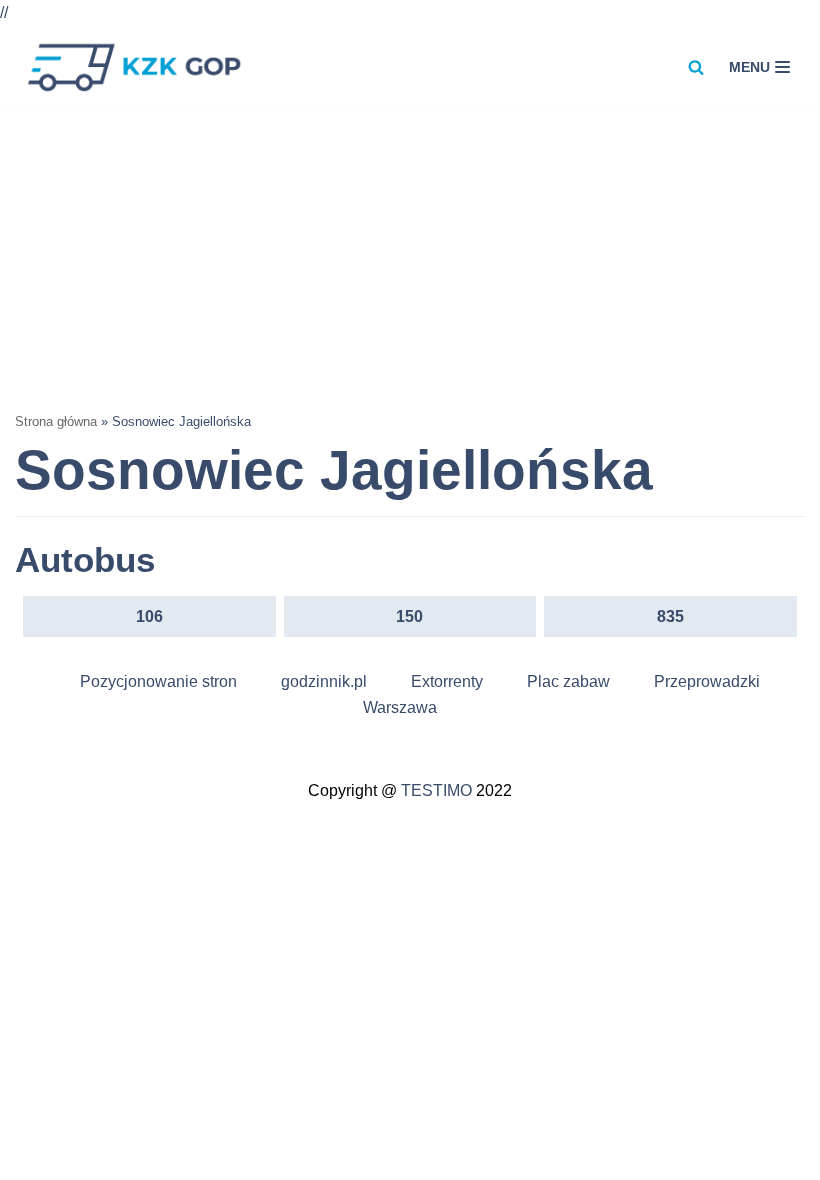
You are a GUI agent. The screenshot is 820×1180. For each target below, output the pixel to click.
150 (409, 616)
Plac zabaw (568, 681)
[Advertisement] (410, 258)
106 (149, 616)
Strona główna (56, 421)
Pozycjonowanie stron (158, 681)
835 (670, 616)
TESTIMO (436, 790)
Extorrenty (447, 681)
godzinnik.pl (324, 681)
